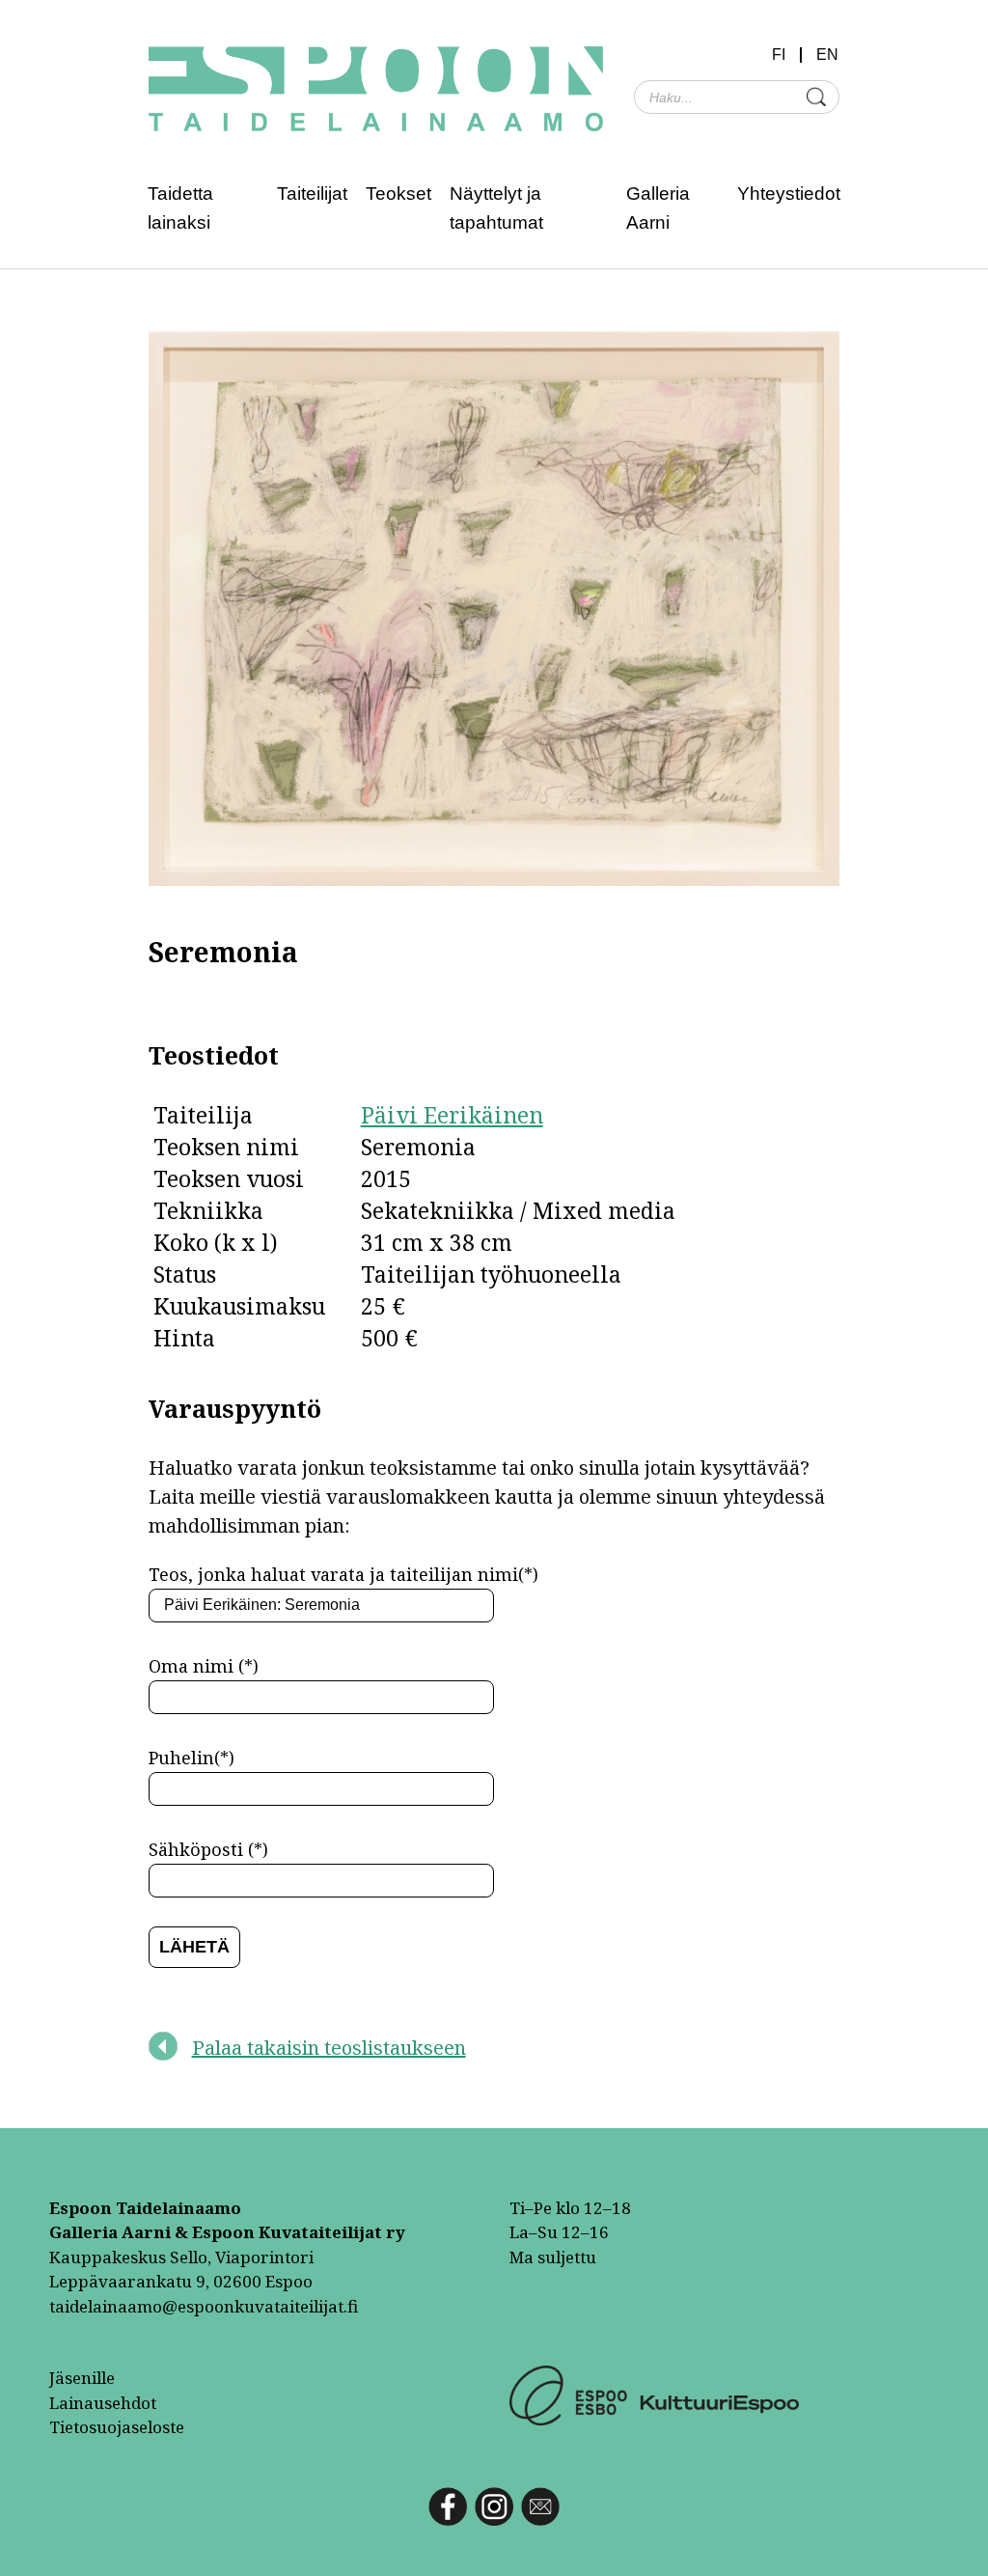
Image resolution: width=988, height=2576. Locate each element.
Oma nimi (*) (204, 1666)
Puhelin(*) (192, 1758)
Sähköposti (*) (208, 1849)
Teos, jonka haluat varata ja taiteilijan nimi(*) (343, 1574)
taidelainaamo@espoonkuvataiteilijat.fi (204, 2306)
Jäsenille (82, 2378)
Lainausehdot (103, 2403)
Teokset (398, 194)
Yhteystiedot (789, 194)
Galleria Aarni (658, 208)
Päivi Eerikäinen (452, 1115)
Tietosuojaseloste (117, 2427)
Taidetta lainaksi (180, 208)
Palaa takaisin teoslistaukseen (329, 2048)
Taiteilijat (312, 194)
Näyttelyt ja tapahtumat (496, 208)
